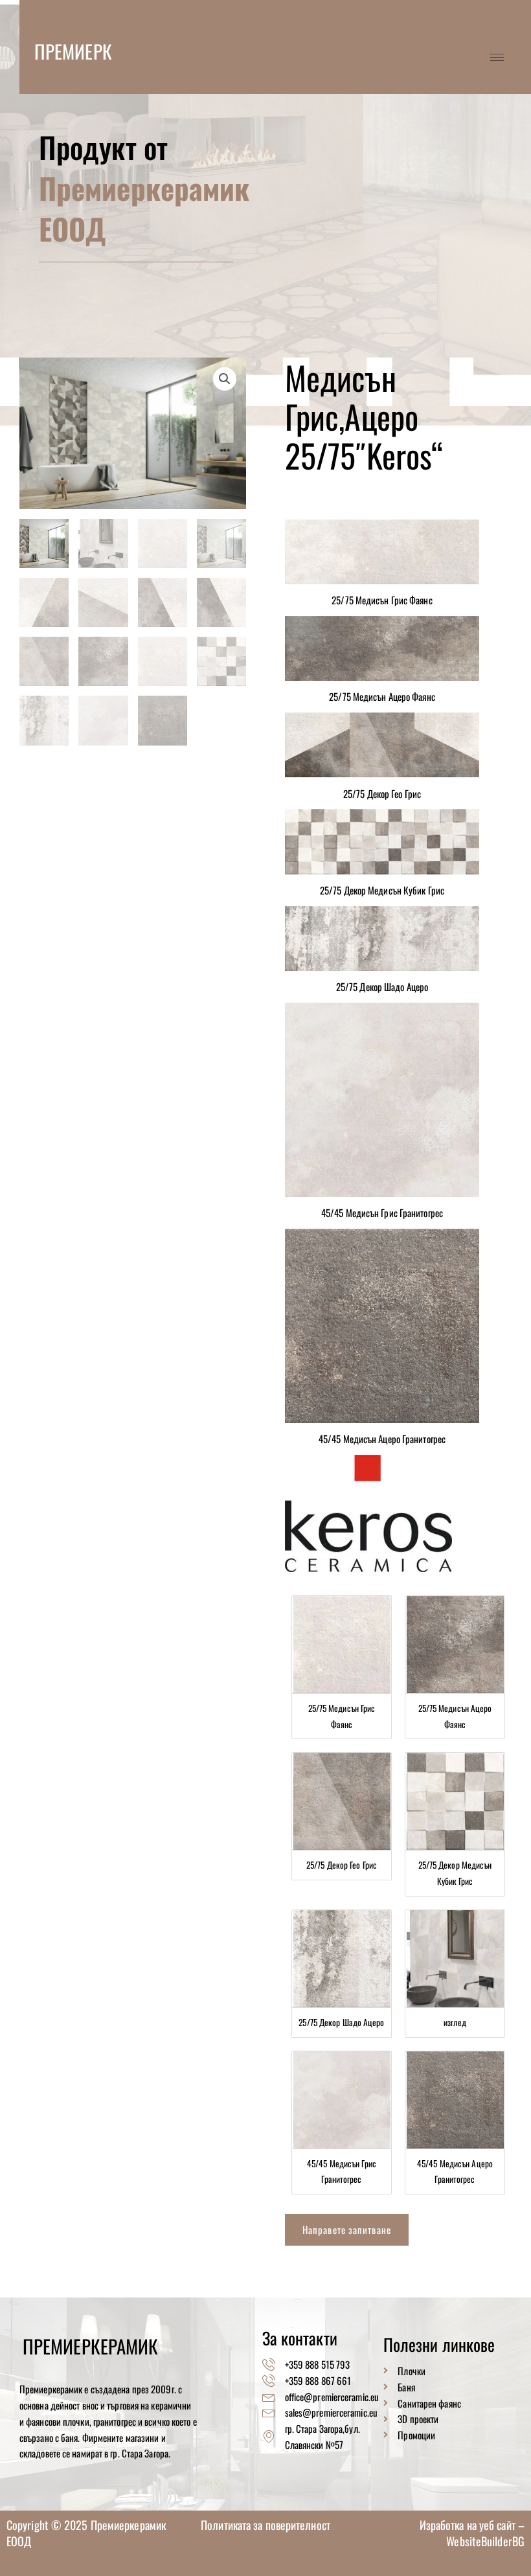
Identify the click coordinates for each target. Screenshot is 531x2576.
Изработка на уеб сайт (469, 2525)
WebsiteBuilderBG (485, 2541)
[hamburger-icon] (497, 57)
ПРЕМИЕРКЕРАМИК (102, 51)
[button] (225, 379)
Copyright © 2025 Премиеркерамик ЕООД (86, 2533)
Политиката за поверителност (265, 2525)
